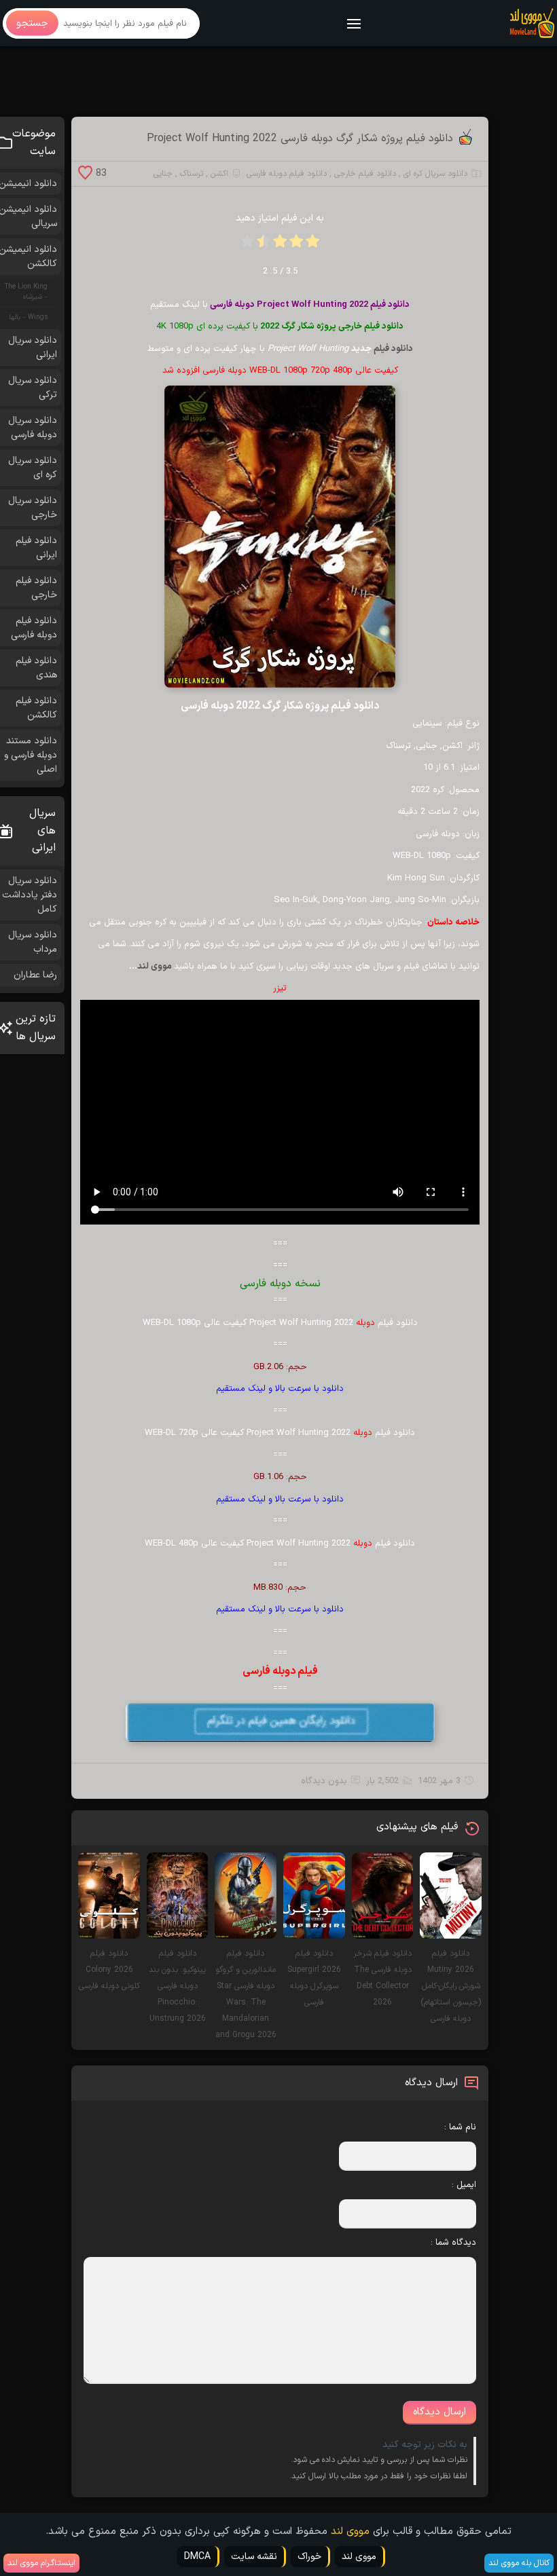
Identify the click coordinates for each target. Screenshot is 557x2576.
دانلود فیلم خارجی (365, 174)
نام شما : (460, 2127)
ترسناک (192, 174)
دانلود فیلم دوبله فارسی (287, 174)
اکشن (219, 174)
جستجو (32, 23)
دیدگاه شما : (453, 2243)
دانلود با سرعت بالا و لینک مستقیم (280, 1389)
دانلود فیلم (393, 349)
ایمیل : (464, 2185)
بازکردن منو (355, 25)
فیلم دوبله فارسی (280, 1671)
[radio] (312, 245)
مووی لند (156, 967)
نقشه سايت (254, 2557)
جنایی (163, 174)
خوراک (309, 2557)
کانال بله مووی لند (519, 2563)
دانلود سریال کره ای (435, 174)
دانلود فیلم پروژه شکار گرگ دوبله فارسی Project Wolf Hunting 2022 (300, 138)
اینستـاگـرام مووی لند (41, 2563)
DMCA (197, 2557)
